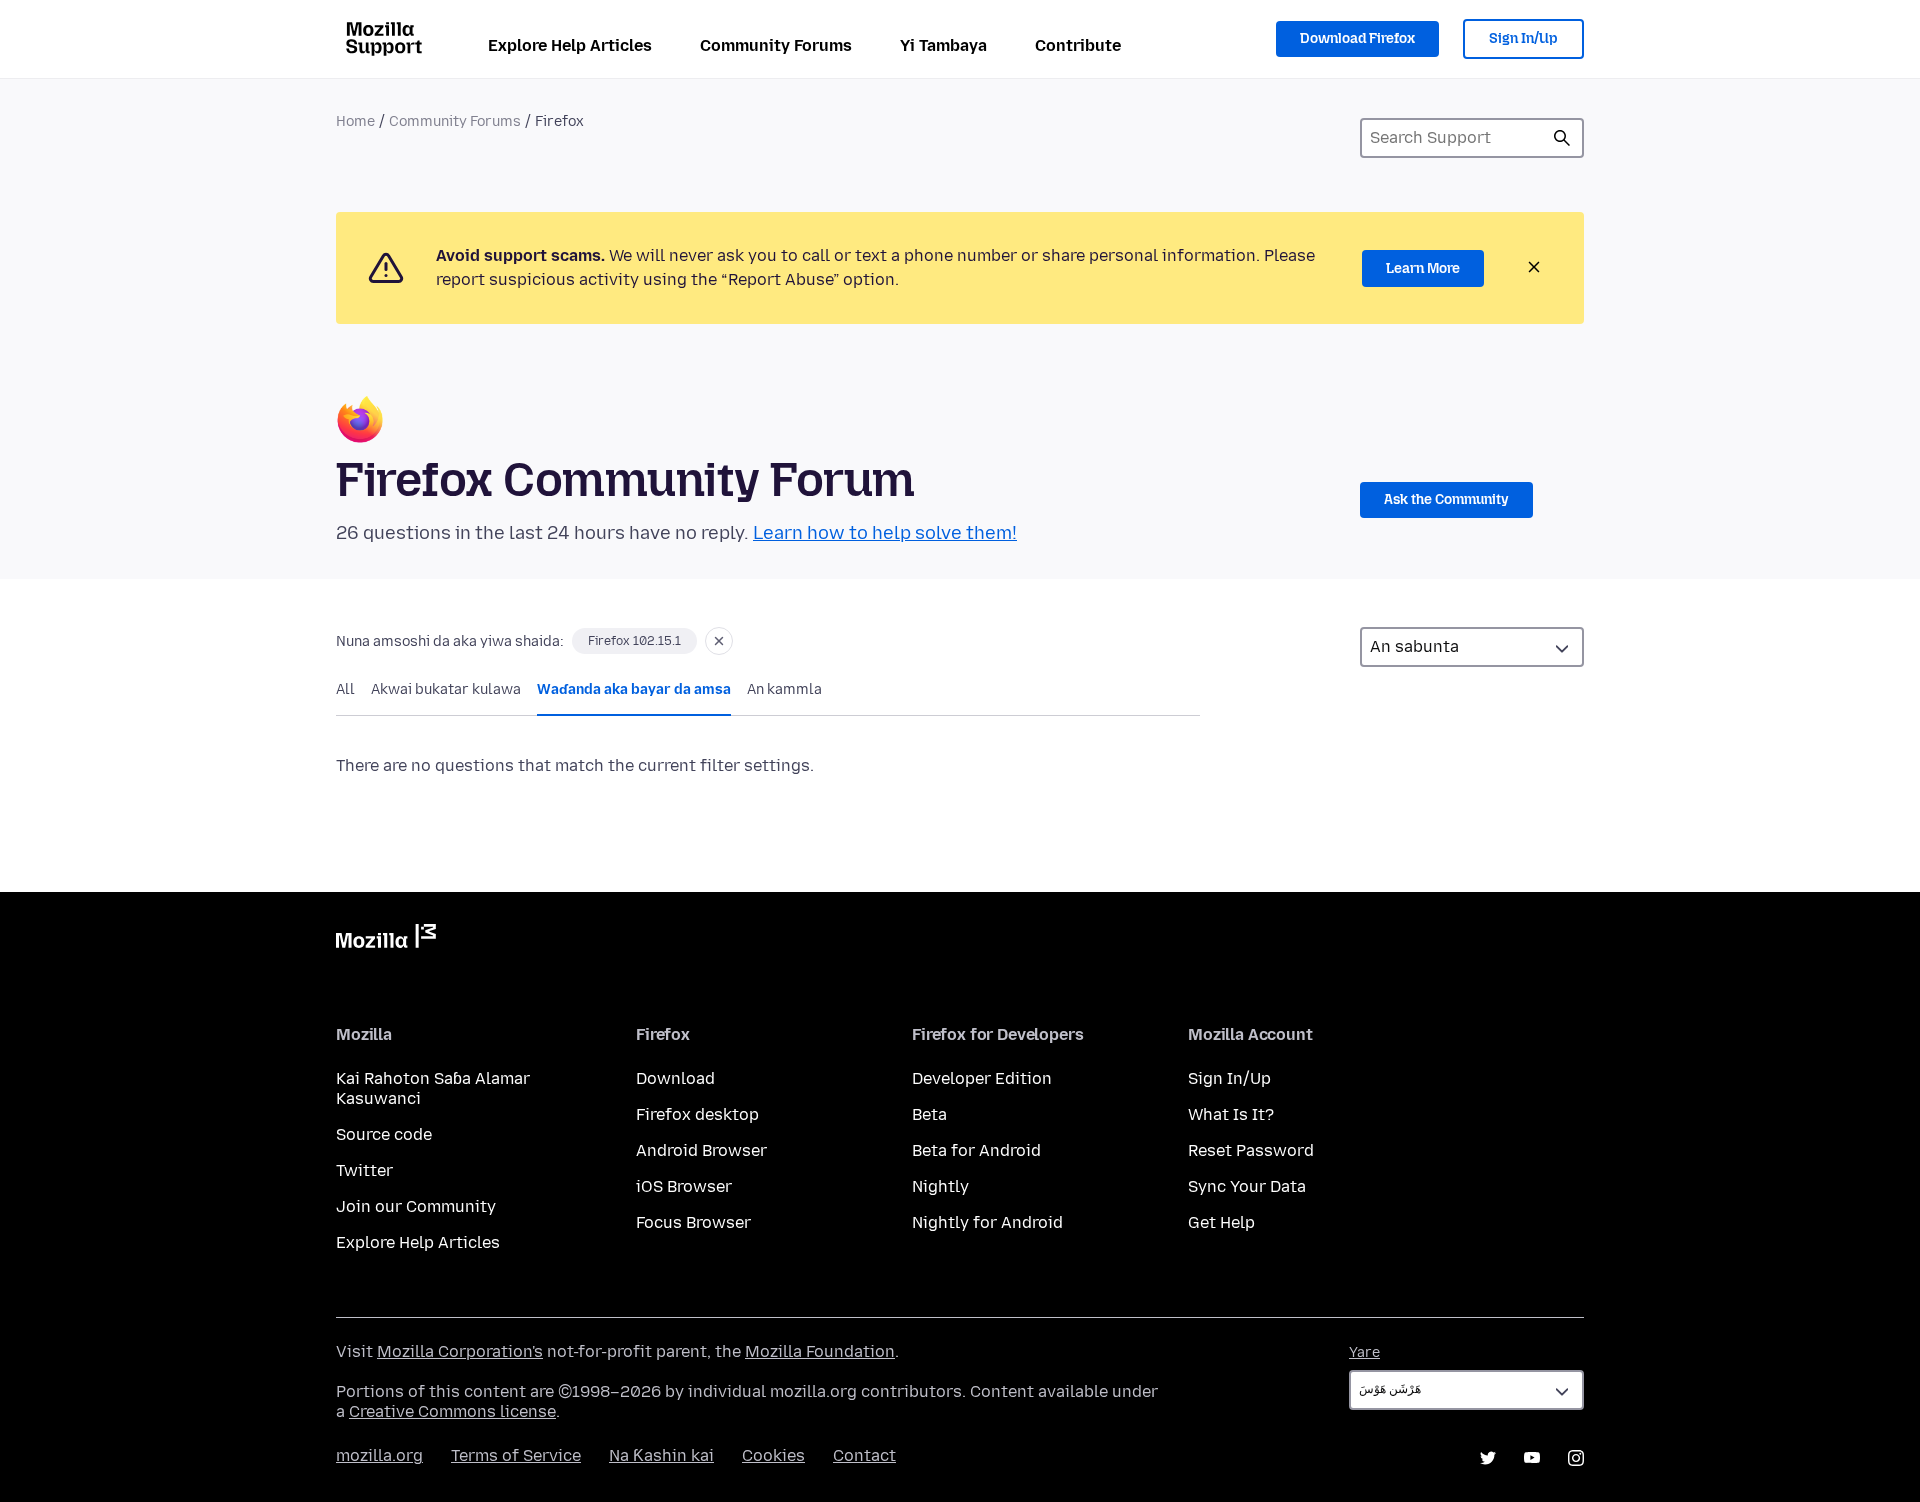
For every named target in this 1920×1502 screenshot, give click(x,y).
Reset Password (1251, 1150)
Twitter (364, 1170)
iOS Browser (684, 1186)
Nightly (940, 1186)
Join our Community (416, 1206)
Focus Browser (693, 1222)
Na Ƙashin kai (661, 1455)
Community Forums (776, 45)
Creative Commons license (452, 1411)
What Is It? (1231, 1114)
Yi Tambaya (943, 45)
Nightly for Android (987, 1222)
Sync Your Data (1247, 1186)
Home (355, 121)
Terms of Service (516, 1455)
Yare (1364, 1352)
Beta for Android (976, 1150)
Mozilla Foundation (820, 1351)
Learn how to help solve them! (885, 533)
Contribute (1078, 45)
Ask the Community (1446, 499)
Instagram (1576, 1458)
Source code (384, 1134)
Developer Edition (982, 1078)
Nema (1562, 138)
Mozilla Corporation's (460, 1351)
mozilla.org (379, 1455)
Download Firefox (1357, 38)
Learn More (1423, 268)
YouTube (1532, 1458)
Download (675, 1078)
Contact (864, 1455)
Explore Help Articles (570, 45)
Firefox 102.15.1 (634, 641)
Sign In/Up (1523, 38)
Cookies (773, 1455)
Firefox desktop (697, 1114)
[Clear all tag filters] (719, 641)
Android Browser (701, 1150)
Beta (929, 1114)
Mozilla (386, 940)
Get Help (1221, 1222)
